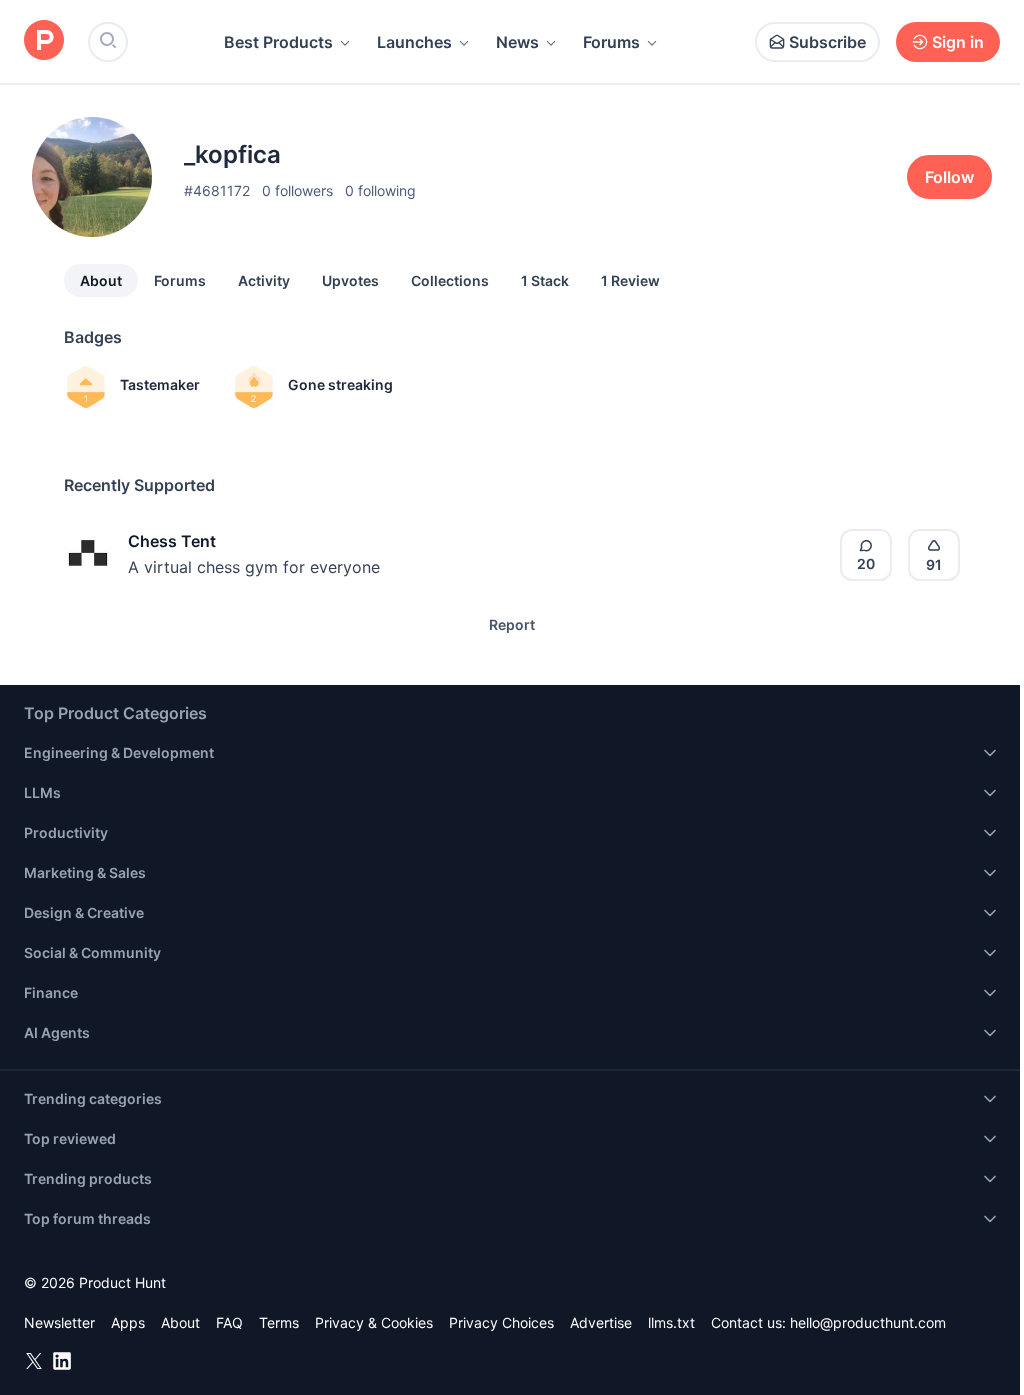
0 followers (297, 190)
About (101, 280)
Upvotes (350, 280)
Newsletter (59, 1322)
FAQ (229, 1322)
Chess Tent (172, 541)
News (517, 42)
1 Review (630, 280)
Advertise (601, 1322)
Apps (128, 1322)
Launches (414, 42)
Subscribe (827, 42)
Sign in (958, 42)
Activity (264, 280)
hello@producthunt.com (868, 1322)
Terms (279, 1322)
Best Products (278, 42)
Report (512, 624)
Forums (611, 42)
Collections (450, 280)
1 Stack (545, 280)
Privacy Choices (501, 1322)
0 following (380, 190)
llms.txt (671, 1322)
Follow (949, 177)
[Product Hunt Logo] (44, 41)
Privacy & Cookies (374, 1322)
